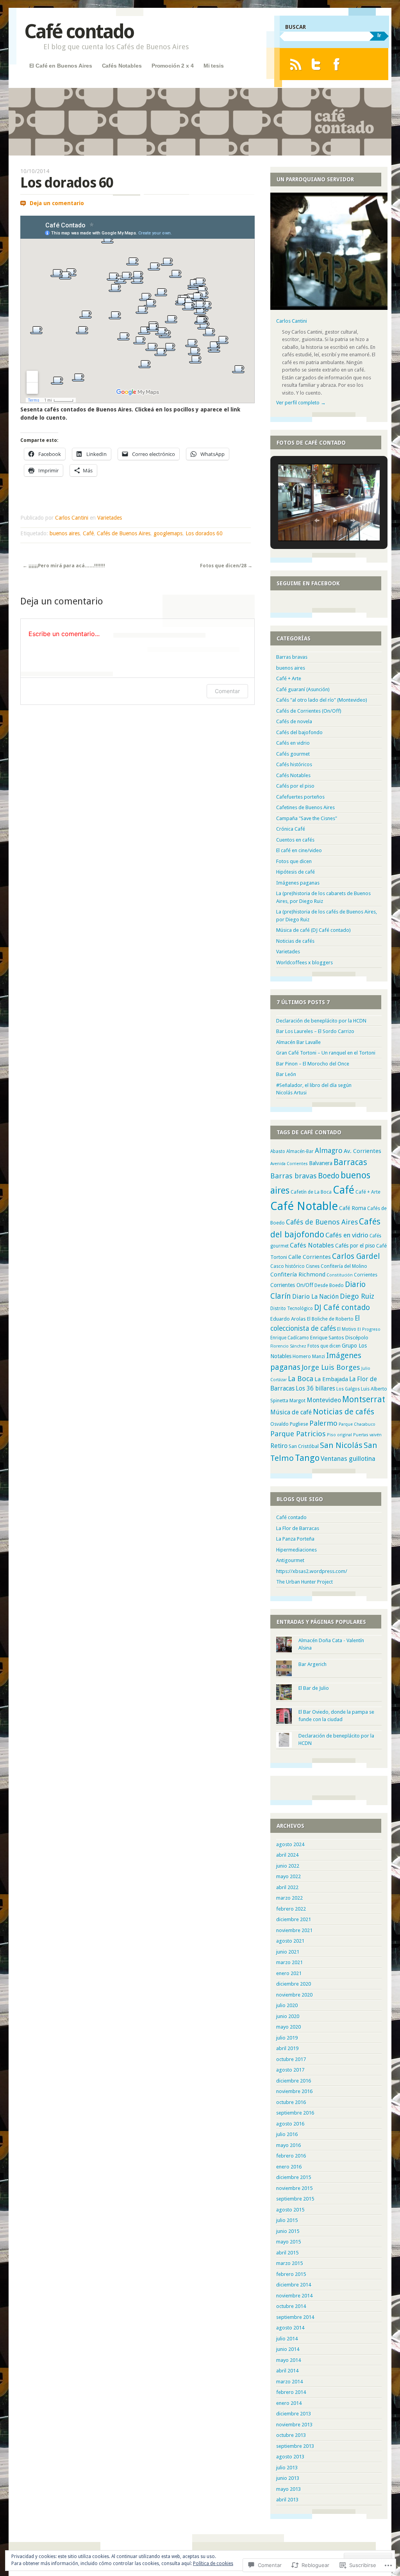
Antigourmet (290, 1560)
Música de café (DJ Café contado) (313, 930)
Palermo (323, 1423)
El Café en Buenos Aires (61, 66)
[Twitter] (316, 64)
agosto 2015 (290, 2210)
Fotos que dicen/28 (226, 566)
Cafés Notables (122, 66)
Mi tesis (214, 66)
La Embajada (331, 1379)
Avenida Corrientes (289, 1164)
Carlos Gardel (356, 1256)
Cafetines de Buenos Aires (305, 807)
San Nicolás (341, 1445)
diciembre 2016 (294, 2081)
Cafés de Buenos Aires (124, 533)
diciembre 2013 (294, 2414)
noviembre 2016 (294, 2091)
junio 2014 (288, 2349)
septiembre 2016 (295, 2113)
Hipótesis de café (296, 872)
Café (88, 533)
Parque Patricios (298, 1434)
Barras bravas (292, 657)
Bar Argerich (312, 1664)
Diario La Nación (315, 1297)
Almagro (329, 1150)
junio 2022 (288, 1866)
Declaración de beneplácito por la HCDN (321, 1021)
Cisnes (313, 1266)
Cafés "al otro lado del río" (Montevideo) (322, 700)
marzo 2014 (289, 2382)
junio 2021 (288, 1952)
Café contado (79, 31)
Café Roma (353, 1208)
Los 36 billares (315, 1389)
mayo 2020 (288, 2027)
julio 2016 (287, 2134)
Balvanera (321, 1163)
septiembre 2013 (295, 2446)
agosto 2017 (290, 2070)
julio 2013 (287, 2468)
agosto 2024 (290, 1844)
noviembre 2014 (294, 2296)
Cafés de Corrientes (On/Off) (309, 711)
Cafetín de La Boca (311, 1192)
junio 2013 (288, 2478)
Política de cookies (213, 2563)
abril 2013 (287, 2500)
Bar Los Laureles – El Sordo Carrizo (315, 1031)
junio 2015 (288, 2231)
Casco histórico (287, 1266)
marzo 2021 (289, 1962)
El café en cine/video (299, 850)
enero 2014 (289, 2403)
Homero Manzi (309, 1356)
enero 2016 (289, 2167)
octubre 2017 (291, 2059)
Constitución (340, 1275)
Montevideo (324, 1400)
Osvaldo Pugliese (289, 1424)
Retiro (279, 1446)
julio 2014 (287, 2339)
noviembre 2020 (294, 1995)
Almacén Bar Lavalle (298, 1042)
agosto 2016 (290, 2124)
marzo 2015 (289, 2263)
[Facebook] (337, 64)
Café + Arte (289, 678)
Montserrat (364, 1399)
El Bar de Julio (314, 1688)
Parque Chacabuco (357, 1424)
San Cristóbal (304, 1446)
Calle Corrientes (310, 1257)
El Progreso (369, 1329)
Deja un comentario (57, 203)
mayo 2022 (288, 1876)
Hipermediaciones (296, 1550)
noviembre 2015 (294, 2188)
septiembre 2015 (295, 2199)
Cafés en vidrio (293, 743)
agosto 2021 (290, 1941)
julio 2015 (287, 2220)
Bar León (286, 1074)
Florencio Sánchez (288, 1346)
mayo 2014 (288, 2360)
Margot (297, 1401)
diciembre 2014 (294, 2285)
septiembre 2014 (295, 2317)
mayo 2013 (288, 2489)
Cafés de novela (294, 721)
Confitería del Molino (344, 1266)
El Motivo (347, 1329)
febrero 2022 (291, 1909)
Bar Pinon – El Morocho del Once (313, 1064)
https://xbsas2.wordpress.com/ (312, 1571)
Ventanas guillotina (348, 1459)
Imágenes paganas (298, 883)
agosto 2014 (290, 2328)
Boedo (329, 1176)
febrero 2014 (291, 2392)
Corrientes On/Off (292, 1285)
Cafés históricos (294, 764)
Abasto (278, 1151)
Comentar (227, 691)
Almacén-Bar (300, 1151)
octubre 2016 (291, 2102)
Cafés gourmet (293, 754)
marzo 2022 (289, 1898)
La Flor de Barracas (298, 1528)
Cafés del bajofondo (299, 732)
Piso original (339, 1435)
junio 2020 (288, 2016)
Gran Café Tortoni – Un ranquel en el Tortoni (326, 1053)
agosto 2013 (290, 2457)
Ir (379, 35)
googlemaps (168, 533)
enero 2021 (289, 1973)
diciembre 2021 (294, 1919)
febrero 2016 (291, 2156)
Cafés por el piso (295, 786)
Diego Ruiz (357, 1296)
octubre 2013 (291, 2435)
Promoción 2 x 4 (173, 66)
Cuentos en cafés (295, 840)
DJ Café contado (342, 1308)
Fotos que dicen (294, 861)
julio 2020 (287, 2005)
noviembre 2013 (294, 2425)
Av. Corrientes (362, 1151)
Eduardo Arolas (288, 1319)
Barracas (350, 1162)
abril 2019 (287, 2048)
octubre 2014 (291, 2306)
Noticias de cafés (295, 941)
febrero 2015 (291, 2274)
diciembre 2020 (294, 1984)
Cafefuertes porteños (300, 797)
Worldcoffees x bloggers (304, 963)
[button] (317, 520)
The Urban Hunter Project (304, 1582)
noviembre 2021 (294, 1930)
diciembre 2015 (294, 2177)
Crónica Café (291, 829)
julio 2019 (287, 2038)
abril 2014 (287, 2371)
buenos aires (65, 533)
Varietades (110, 518)
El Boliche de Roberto (330, 1319)
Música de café (291, 1412)
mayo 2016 (288, 2145)
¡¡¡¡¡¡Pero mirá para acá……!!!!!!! (64, 566)
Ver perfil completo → (301, 403)
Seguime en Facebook (308, 583)
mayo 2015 (288, 2242)
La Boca (301, 1379)
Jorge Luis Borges (331, 1367)
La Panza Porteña (295, 1539)
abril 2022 (287, 1887)
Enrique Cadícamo (290, 1338)
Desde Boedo (329, 1285)
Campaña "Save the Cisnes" (307, 818)
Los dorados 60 (204, 533)
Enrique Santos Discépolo (339, 1338)
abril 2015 (287, 2253)
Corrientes (366, 1275)
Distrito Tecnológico (292, 1309)
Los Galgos (348, 1389)
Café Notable (304, 1206)
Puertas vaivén (367, 1435)
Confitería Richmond (298, 1275)
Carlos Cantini (72, 518)
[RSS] (296, 64)
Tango (307, 1458)
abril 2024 (287, 1855)
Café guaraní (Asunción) (303, 689)
